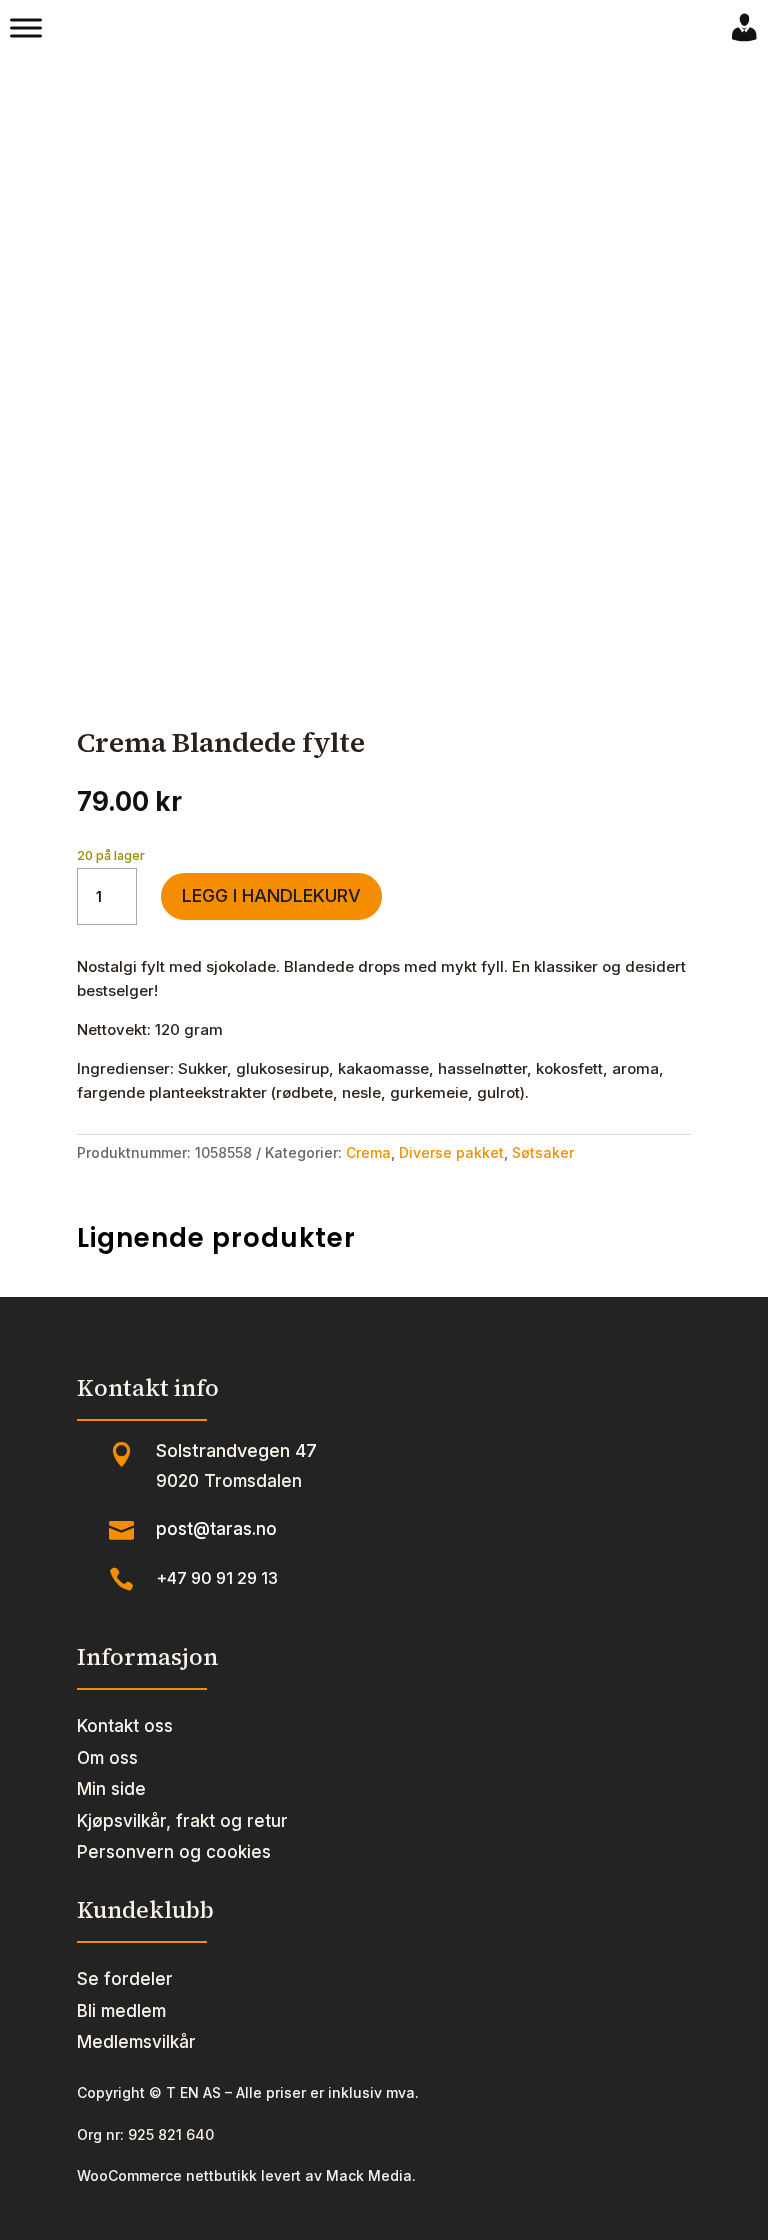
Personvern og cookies (174, 1852)
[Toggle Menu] (26, 28)
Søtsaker (543, 1152)
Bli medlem (121, 2011)
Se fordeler (125, 1979)
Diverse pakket (451, 1152)
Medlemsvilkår (136, 2042)
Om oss (107, 1758)
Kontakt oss (125, 1726)
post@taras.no (216, 1529)
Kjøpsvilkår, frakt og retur (182, 1821)
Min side (111, 1789)
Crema (368, 1152)
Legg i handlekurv (271, 895)
